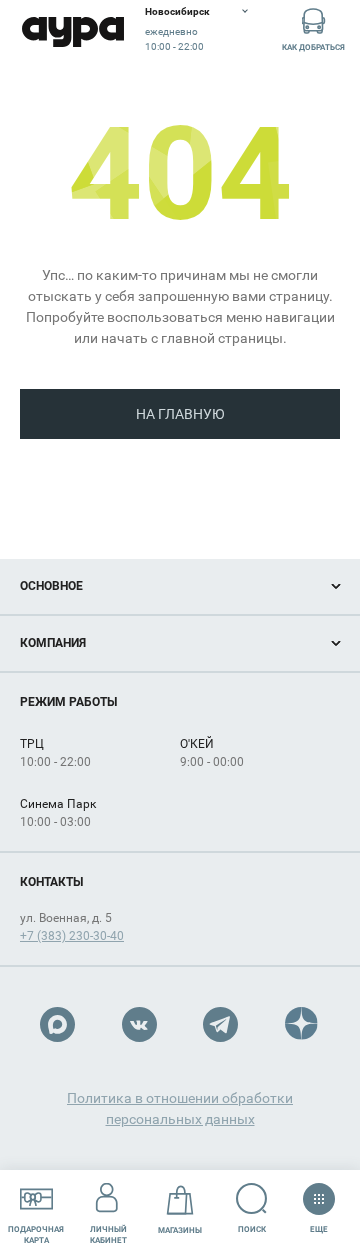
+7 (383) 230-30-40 (72, 936)
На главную (180, 414)
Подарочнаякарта (36, 1235)
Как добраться (313, 47)
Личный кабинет (108, 1235)
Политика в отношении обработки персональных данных (180, 1108)
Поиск (252, 1229)
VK (139, 1024)
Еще (319, 1225)
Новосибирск (177, 11)
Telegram (220, 1024)
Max (57, 1024)
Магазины (180, 1230)
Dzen (302, 1024)
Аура (72, 32)
